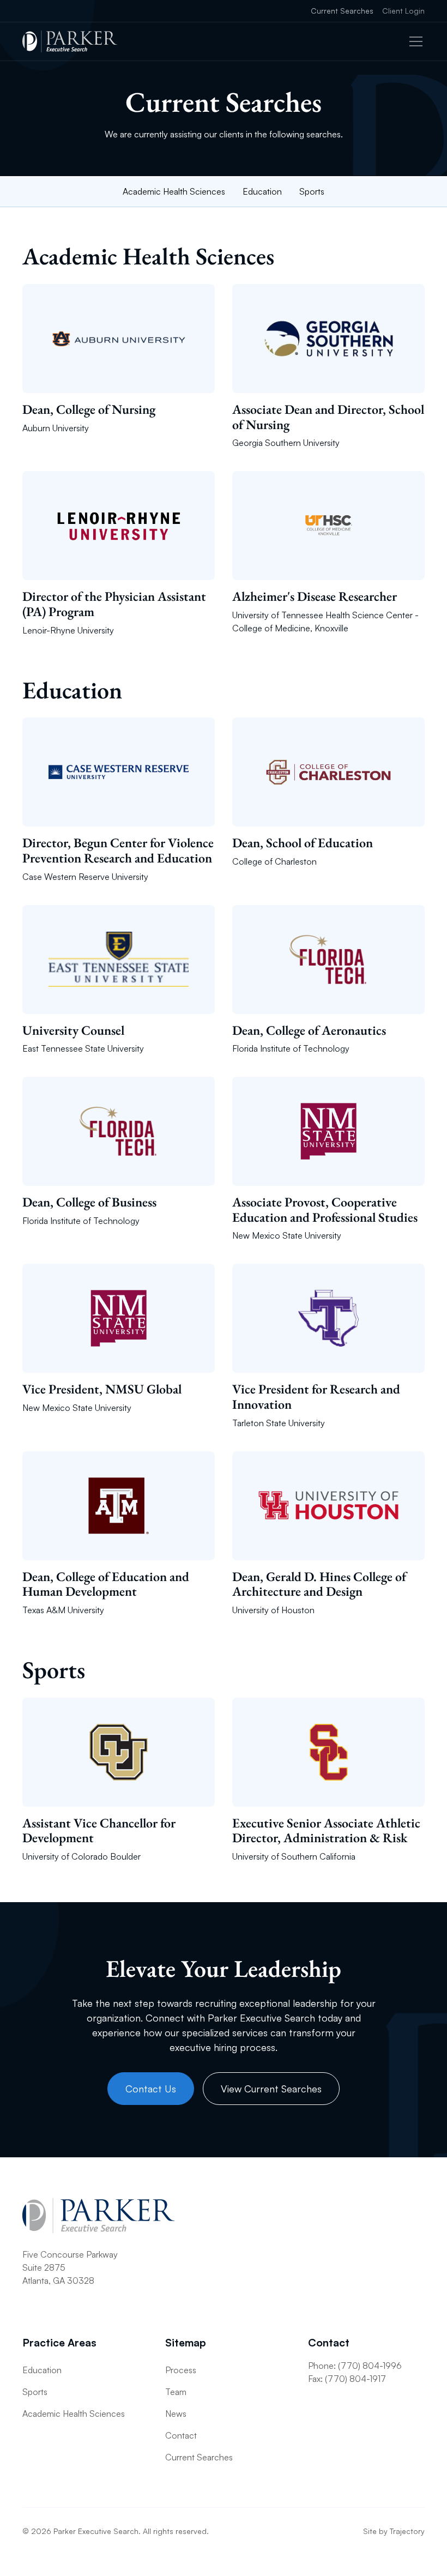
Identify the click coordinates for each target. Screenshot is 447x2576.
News (176, 2414)
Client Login (403, 11)
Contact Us (151, 2089)
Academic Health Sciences (174, 191)
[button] (414, 41)
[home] (70, 41)
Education (262, 191)
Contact (181, 2435)
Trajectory (407, 2531)
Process (181, 2370)
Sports (312, 191)
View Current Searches (271, 2089)
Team (176, 2392)
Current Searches (342, 11)
